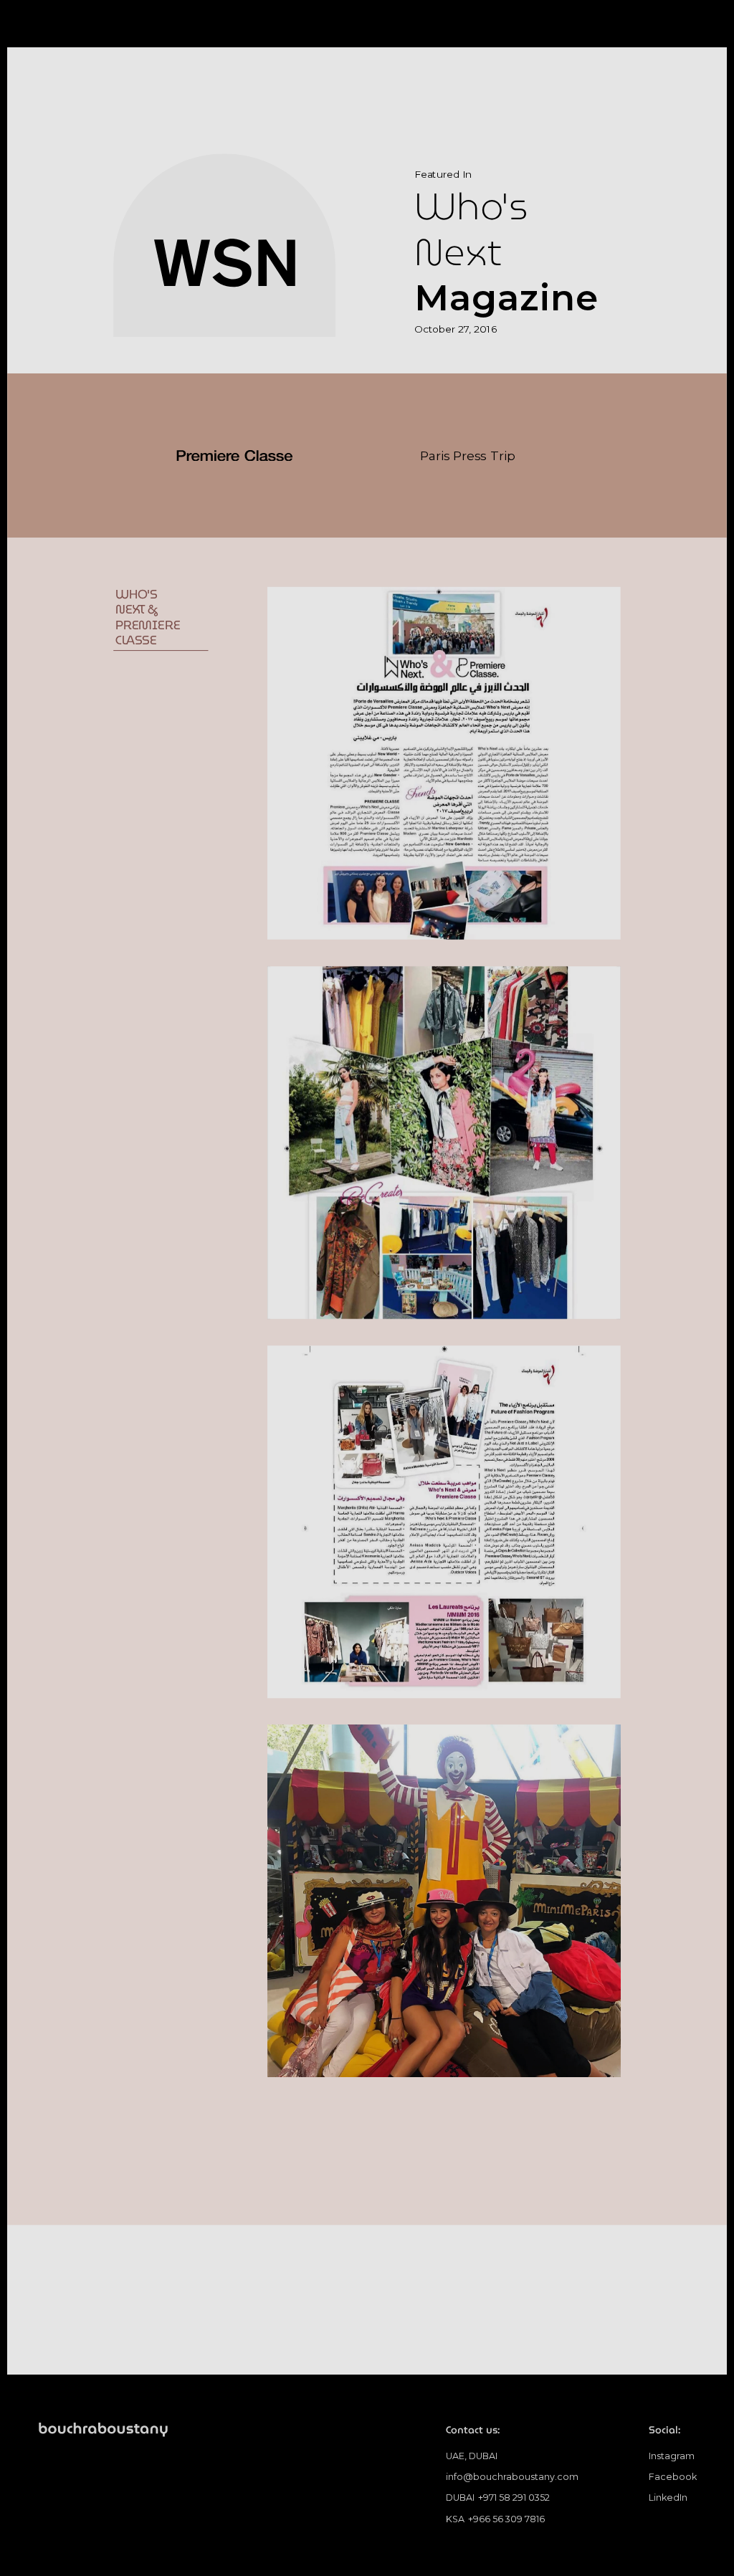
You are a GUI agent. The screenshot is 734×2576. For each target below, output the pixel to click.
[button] (685, 30)
